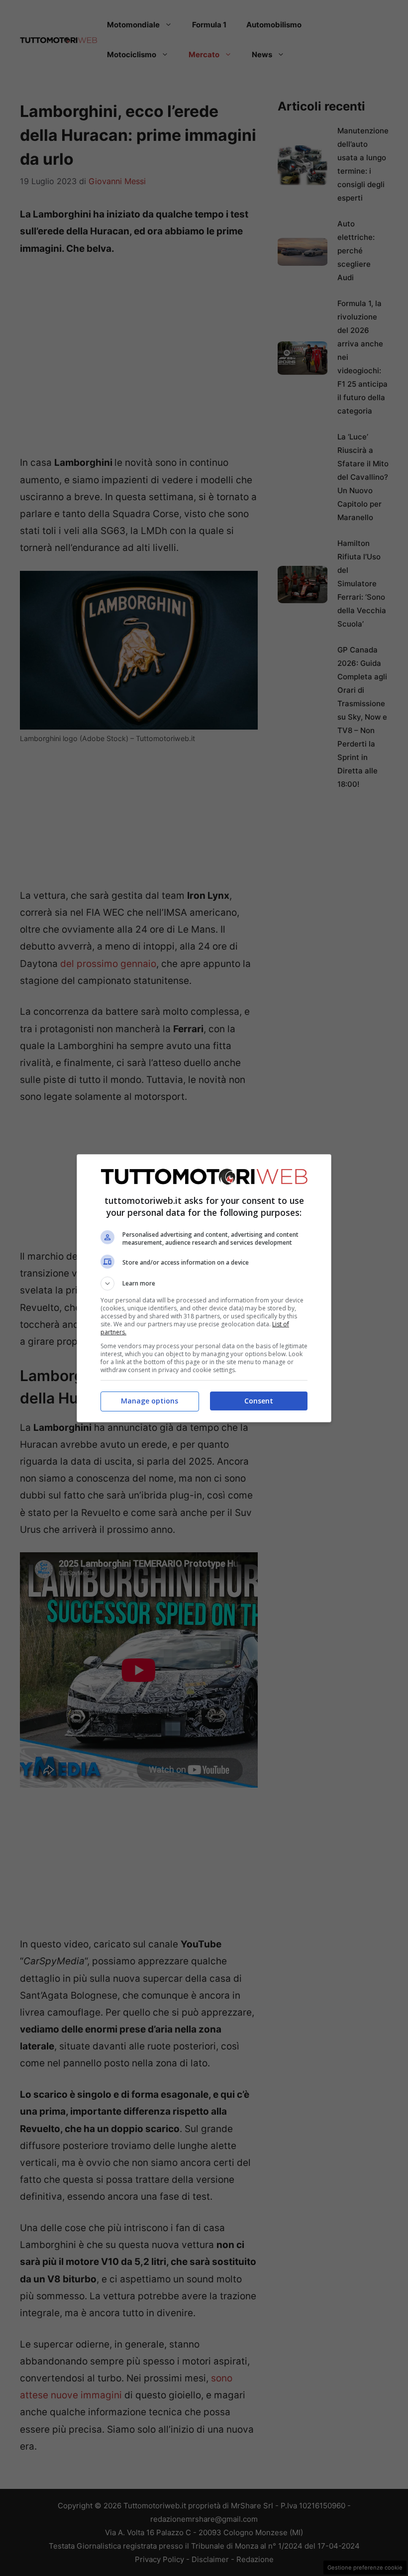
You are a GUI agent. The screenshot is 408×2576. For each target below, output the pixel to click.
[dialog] (204, 1288)
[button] (204, 1284)
